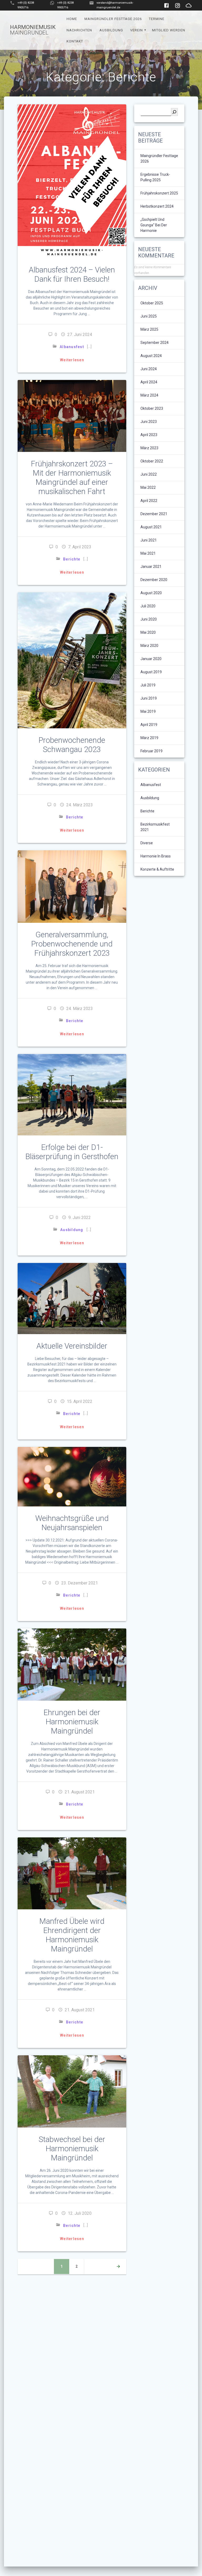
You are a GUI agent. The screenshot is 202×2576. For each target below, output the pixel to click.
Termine (157, 19)
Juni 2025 (149, 316)
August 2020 (151, 593)
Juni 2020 (149, 619)
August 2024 (151, 356)
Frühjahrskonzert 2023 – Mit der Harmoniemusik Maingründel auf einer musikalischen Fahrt (72, 478)
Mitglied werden (169, 30)
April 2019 (149, 725)
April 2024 (149, 382)
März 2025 (149, 329)
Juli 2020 (148, 606)
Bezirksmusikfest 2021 (155, 827)
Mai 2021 (148, 553)
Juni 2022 (149, 474)
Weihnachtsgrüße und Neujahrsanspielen (72, 1523)
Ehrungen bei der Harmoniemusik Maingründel (72, 1722)
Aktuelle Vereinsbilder (72, 1346)
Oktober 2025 (152, 303)
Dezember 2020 (154, 580)
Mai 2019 (148, 711)
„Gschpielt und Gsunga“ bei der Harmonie (154, 225)
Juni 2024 (149, 369)
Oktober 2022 (152, 461)
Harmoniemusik (33, 30)
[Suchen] (174, 112)
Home (72, 19)
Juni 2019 (149, 698)
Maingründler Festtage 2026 (113, 19)
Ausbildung (111, 30)
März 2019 (149, 738)
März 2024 (149, 395)
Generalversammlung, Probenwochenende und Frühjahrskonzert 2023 (72, 944)
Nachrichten (79, 30)
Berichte (72, 559)
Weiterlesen (72, 360)
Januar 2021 (151, 567)
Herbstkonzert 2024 (157, 206)
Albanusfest (72, 347)
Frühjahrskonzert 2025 (159, 193)
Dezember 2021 (154, 514)
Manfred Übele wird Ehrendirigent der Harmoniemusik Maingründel (72, 1935)
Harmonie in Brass (156, 856)
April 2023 (149, 435)
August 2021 (151, 527)
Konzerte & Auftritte (157, 869)
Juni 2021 (149, 540)
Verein (137, 30)
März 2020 (149, 646)
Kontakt (75, 41)
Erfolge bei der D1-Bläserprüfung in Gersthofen (72, 1152)
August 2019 (151, 672)
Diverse (147, 843)
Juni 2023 (149, 422)
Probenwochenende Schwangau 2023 (72, 745)
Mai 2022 (148, 487)
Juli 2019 (148, 685)
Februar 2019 (151, 751)
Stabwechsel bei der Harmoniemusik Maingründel (72, 2149)
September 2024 (155, 343)
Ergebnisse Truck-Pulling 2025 (155, 177)
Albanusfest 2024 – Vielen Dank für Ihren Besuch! (72, 274)
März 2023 (149, 448)
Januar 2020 (151, 659)
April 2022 (149, 501)
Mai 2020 (148, 632)
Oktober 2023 (152, 408)
